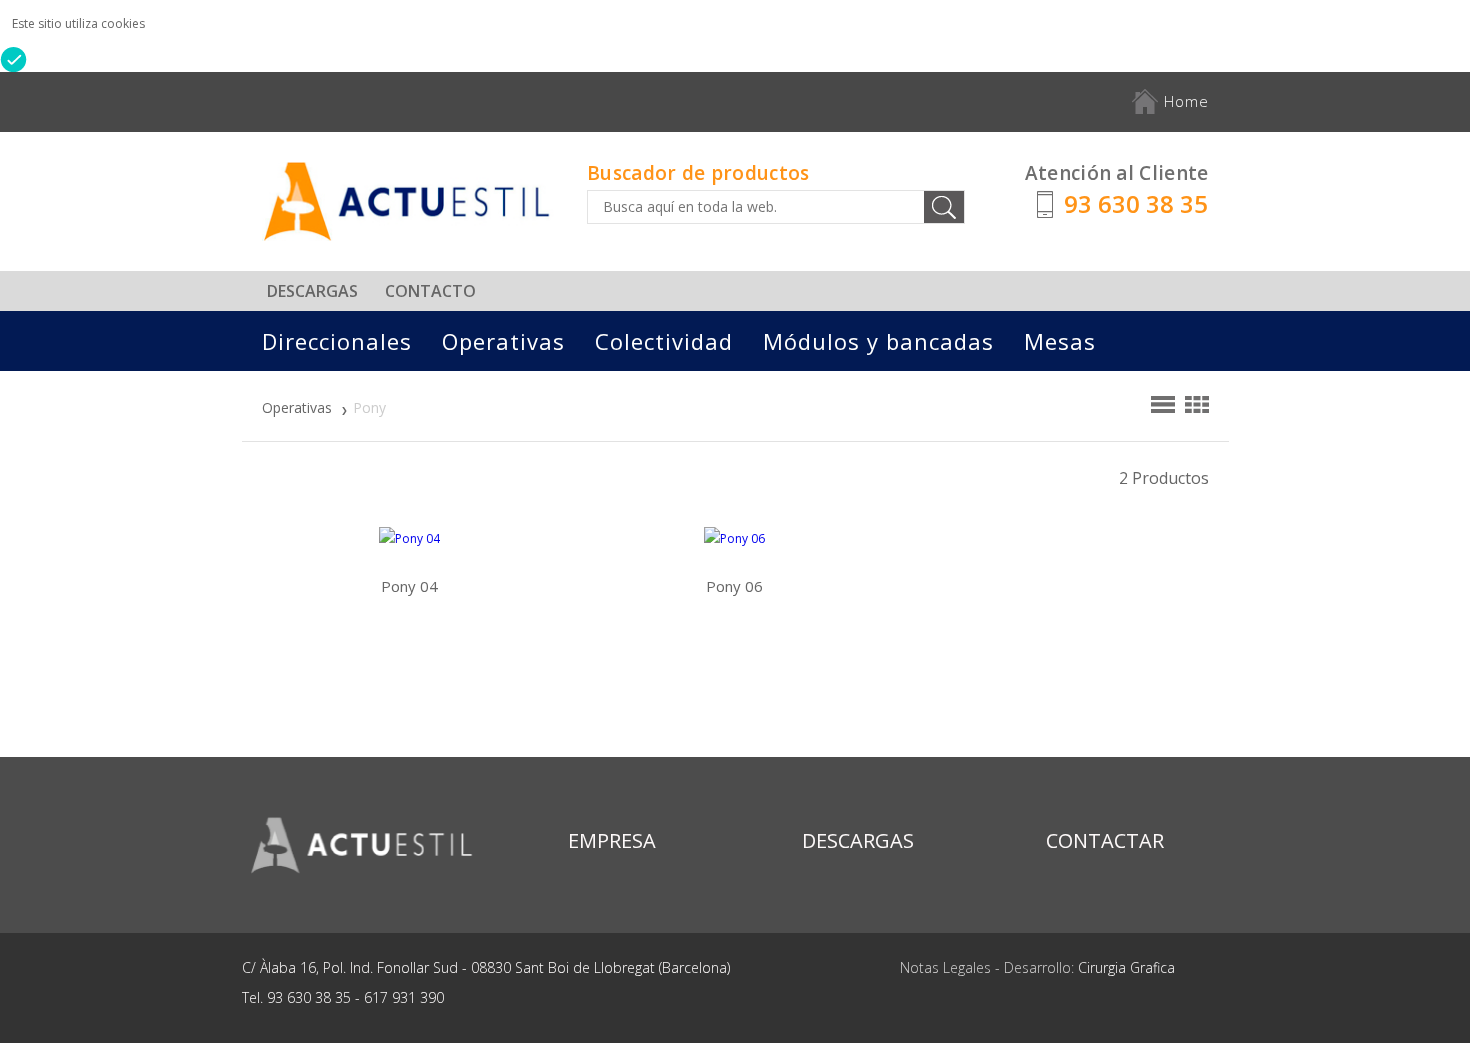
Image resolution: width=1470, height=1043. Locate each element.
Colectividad (664, 341)
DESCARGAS (312, 291)
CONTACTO (430, 291)
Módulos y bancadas (878, 341)
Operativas (503, 341)
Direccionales (337, 341)
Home (1184, 101)
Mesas (1060, 341)
